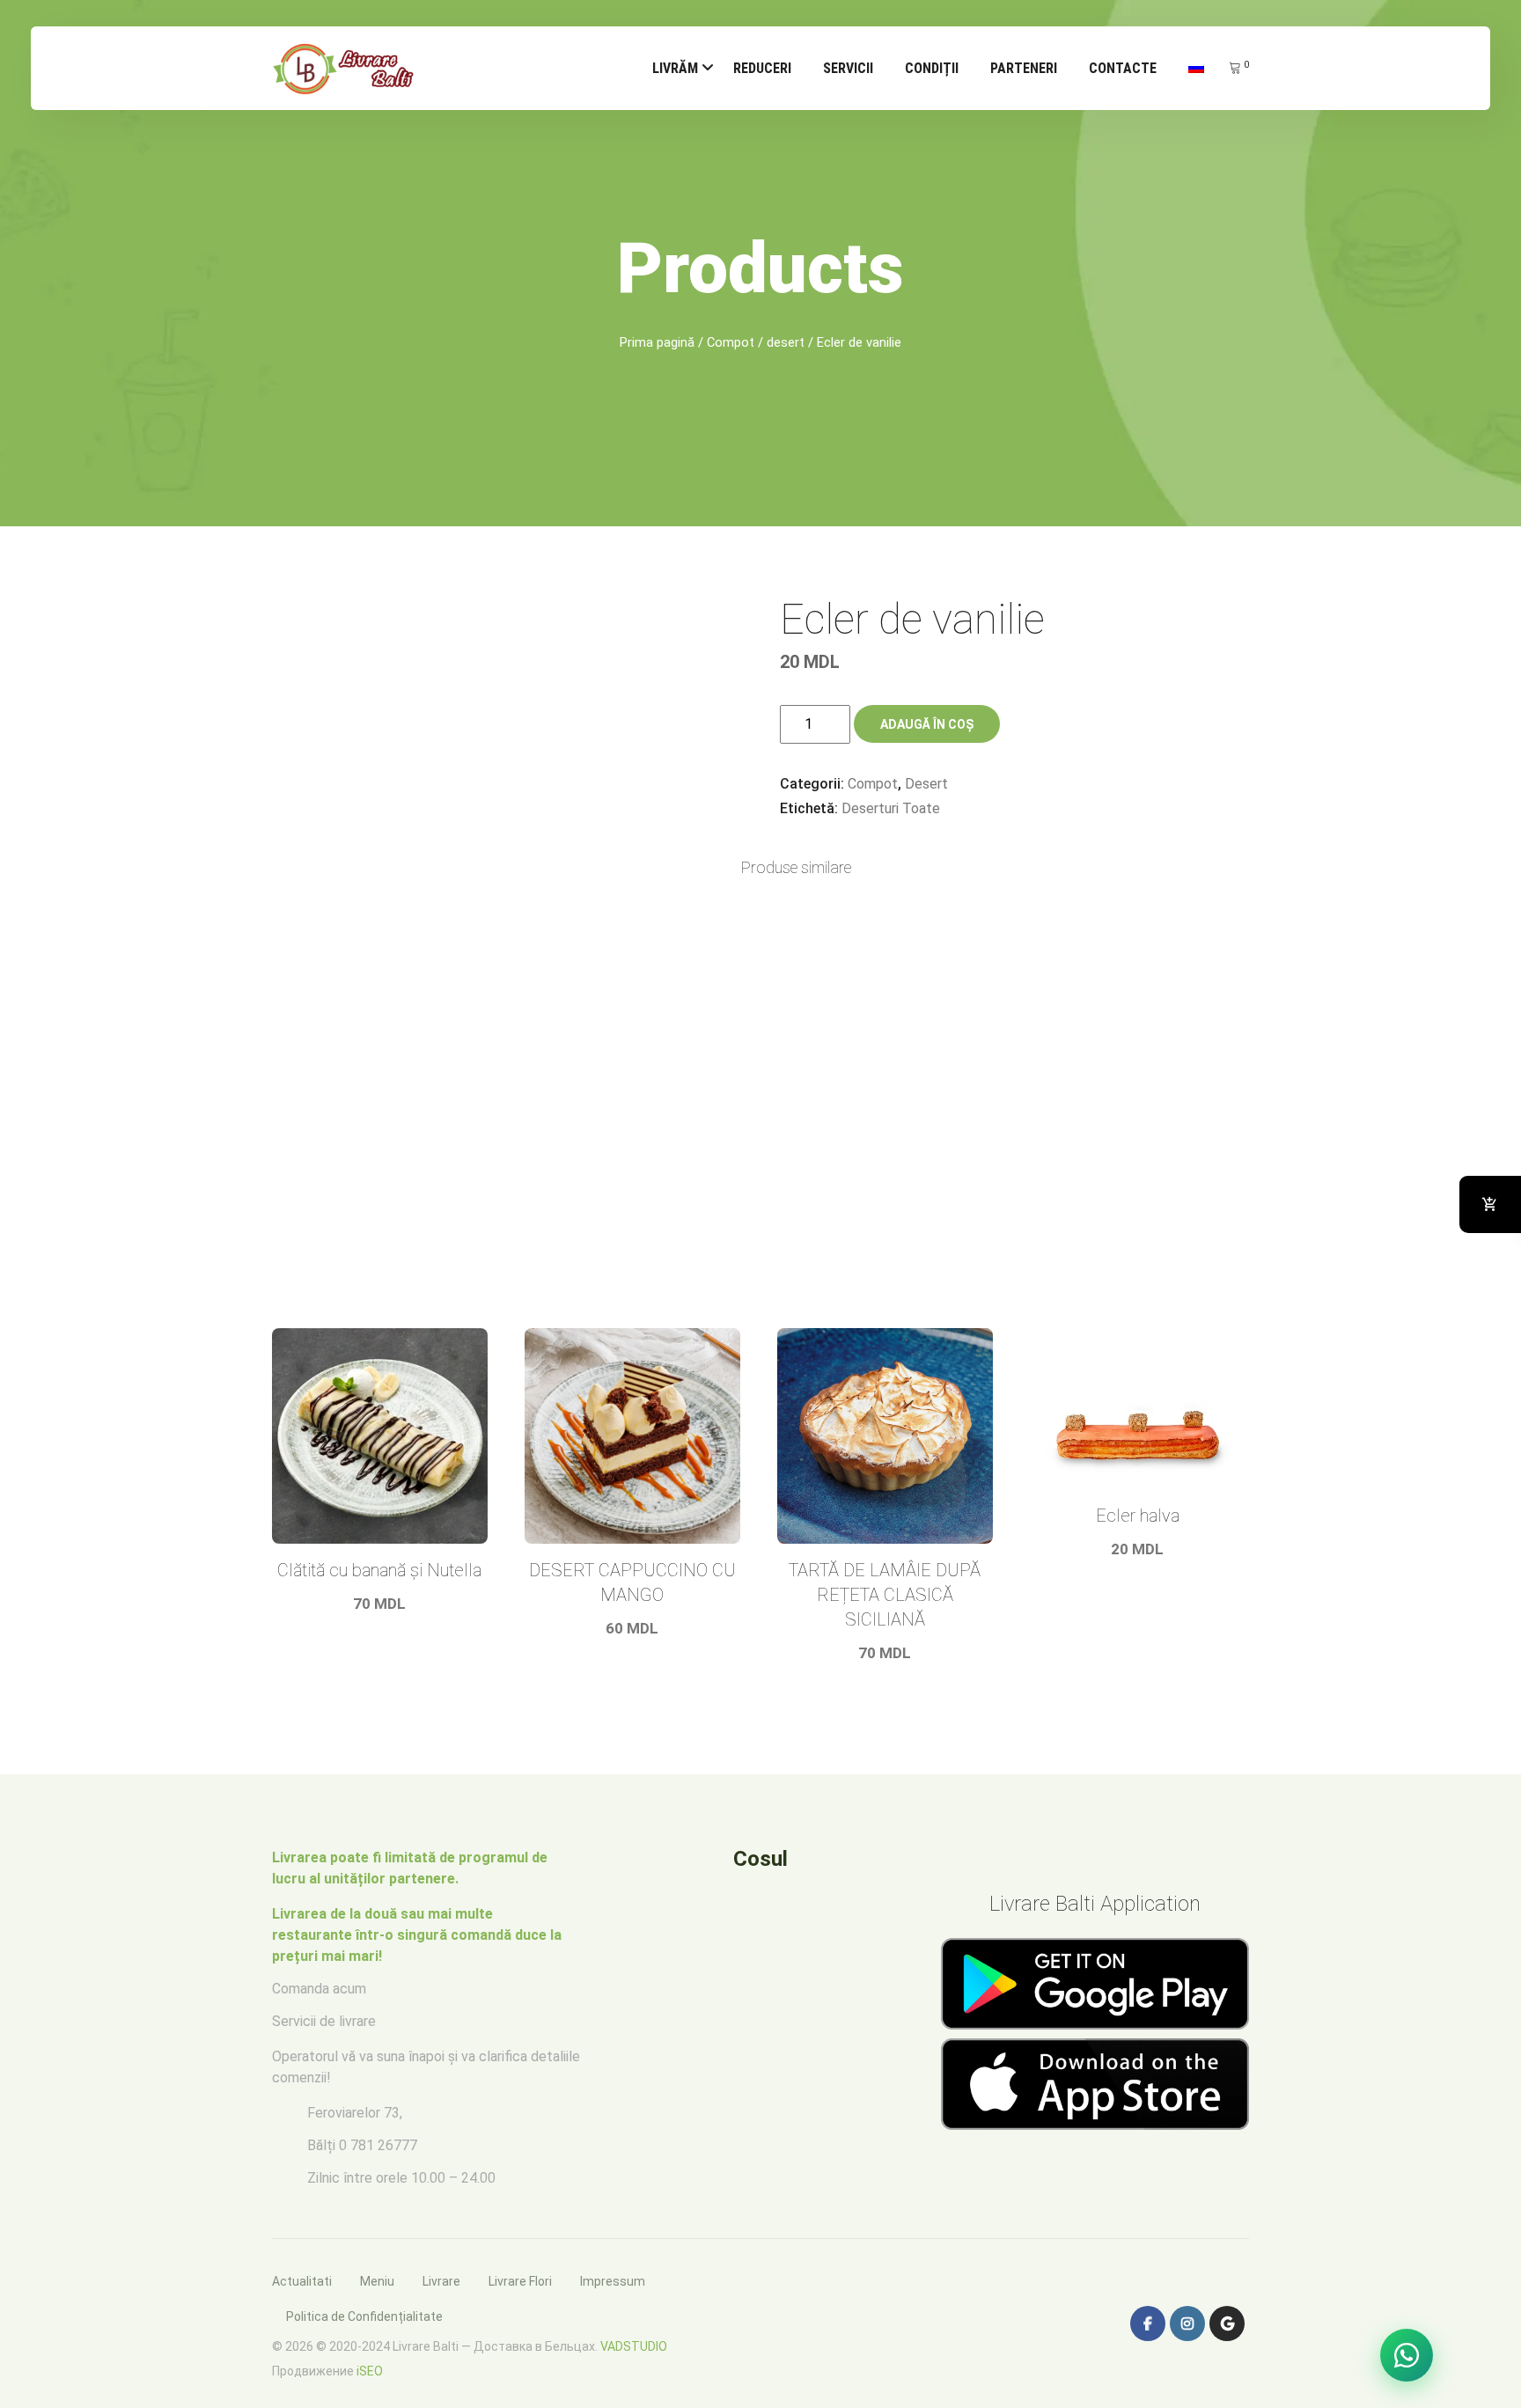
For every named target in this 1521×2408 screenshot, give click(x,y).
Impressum (613, 2281)
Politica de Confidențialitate (364, 2316)
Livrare (441, 2281)
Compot (731, 342)
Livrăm (675, 68)
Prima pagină (657, 342)
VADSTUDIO (634, 2346)
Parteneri (1024, 68)
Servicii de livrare (324, 2021)
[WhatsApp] (1407, 2355)
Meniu (377, 2281)
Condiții (932, 68)
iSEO (370, 2371)
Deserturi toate (891, 808)
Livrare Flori (520, 2281)
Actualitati (302, 2281)
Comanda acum (319, 1989)
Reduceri (762, 68)
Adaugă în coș (927, 724)
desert (786, 342)
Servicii (848, 68)
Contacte (1123, 68)
